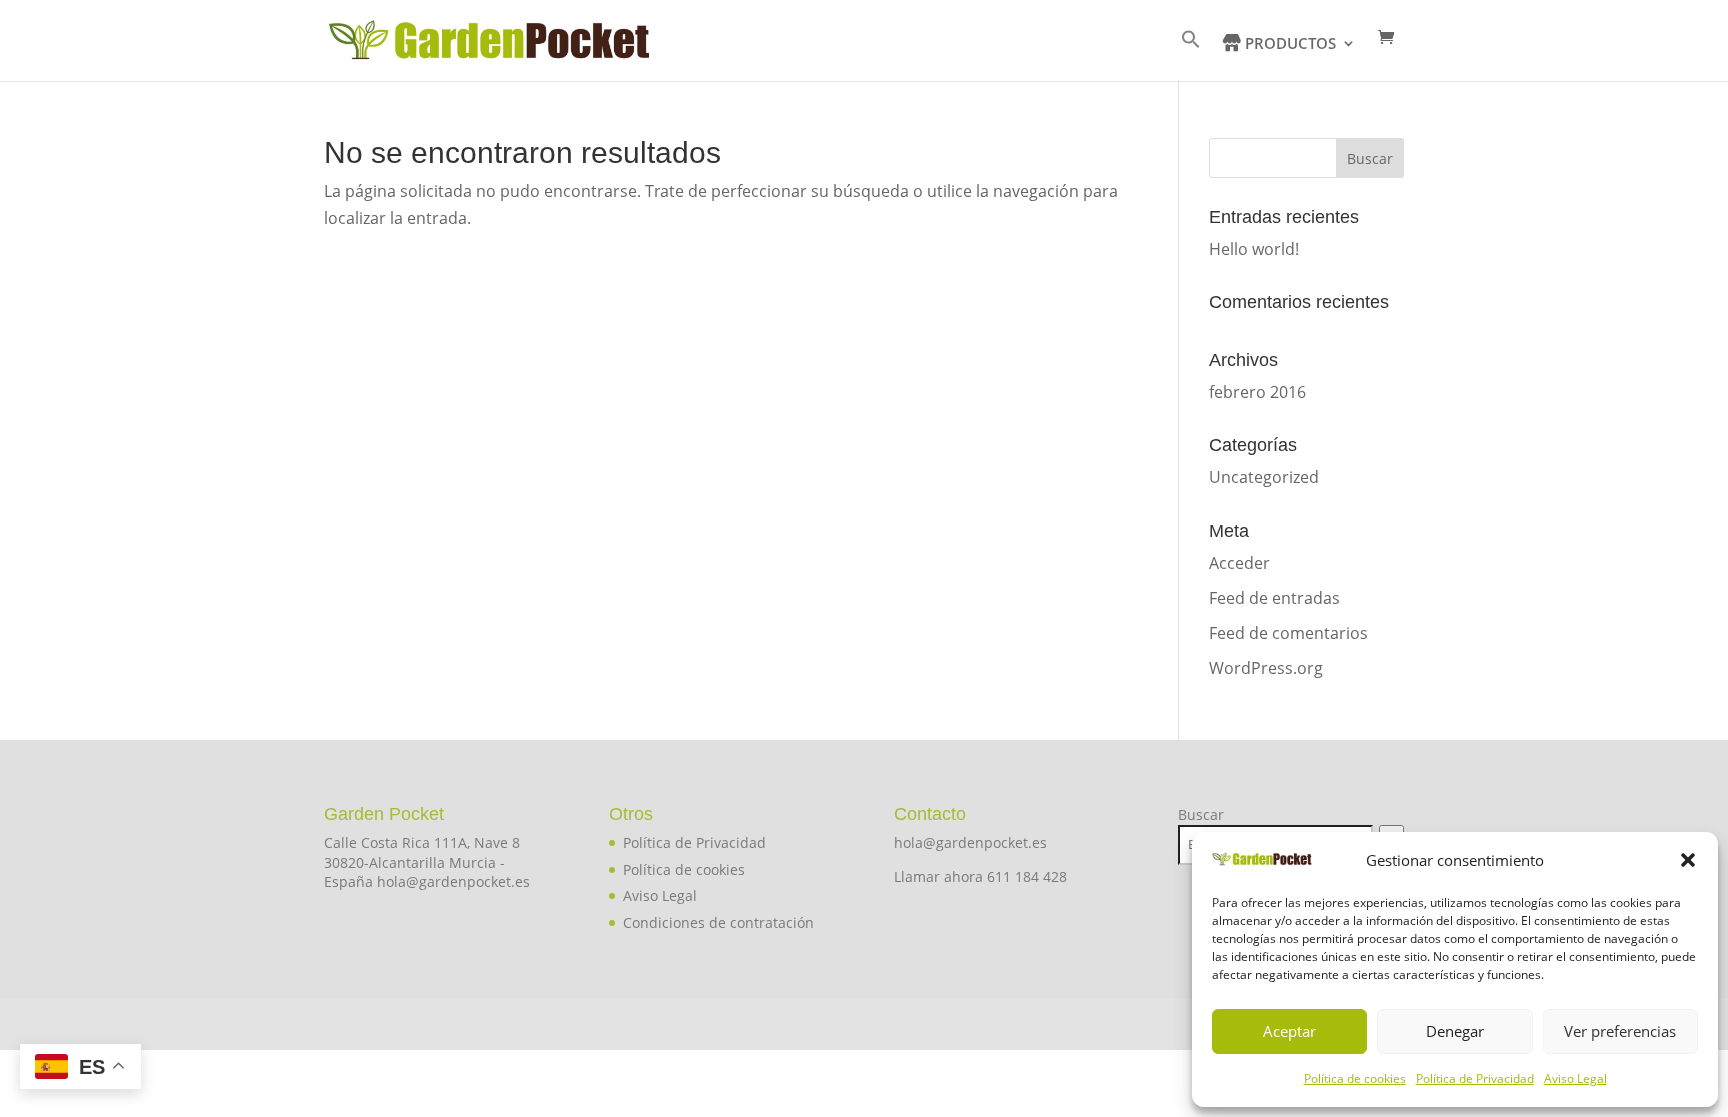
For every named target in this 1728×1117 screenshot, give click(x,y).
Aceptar (1289, 1031)
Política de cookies (1355, 1078)
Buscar (1201, 814)
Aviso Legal (1575, 1078)
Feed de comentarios (1288, 633)
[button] (1688, 860)
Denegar (1455, 1031)
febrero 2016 (1257, 392)
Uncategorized (1264, 477)
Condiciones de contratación (718, 922)
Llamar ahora (940, 876)
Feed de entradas (1274, 598)
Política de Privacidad (1475, 1078)
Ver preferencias (1620, 1031)
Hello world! (1254, 249)
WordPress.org (1266, 668)
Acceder (1239, 563)
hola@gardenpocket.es (970, 842)
